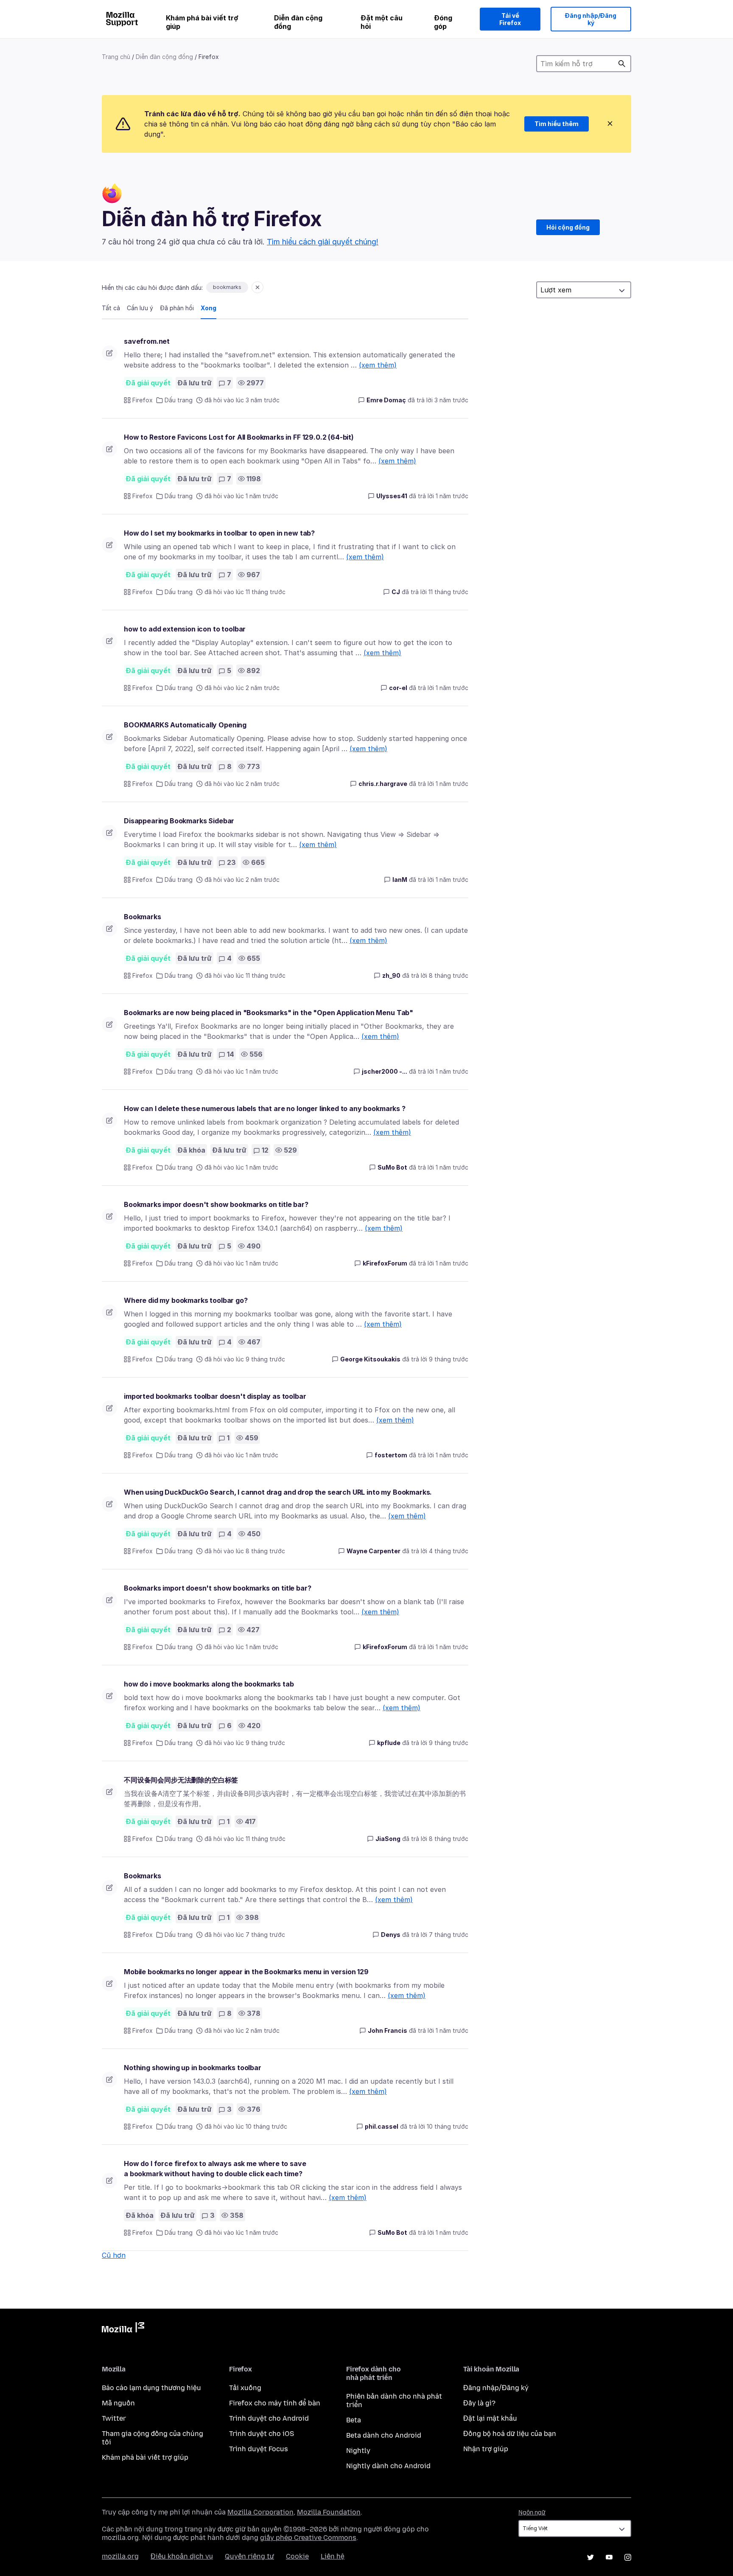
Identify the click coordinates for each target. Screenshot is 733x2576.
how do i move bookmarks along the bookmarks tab (209, 1684)
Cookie (297, 2556)
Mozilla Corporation (260, 2512)
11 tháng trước (448, 592)
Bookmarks (143, 917)
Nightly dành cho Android (388, 2466)
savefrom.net (147, 341)
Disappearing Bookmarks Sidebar (179, 821)
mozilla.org (120, 2556)
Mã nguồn (118, 2403)
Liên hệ (333, 2556)
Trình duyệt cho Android (269, 2418)
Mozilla (123, 2329)
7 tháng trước (449, 1935)
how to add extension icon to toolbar (185, 629)
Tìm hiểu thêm (557, 124)
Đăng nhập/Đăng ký (591, 19)
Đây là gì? (479, 2403)
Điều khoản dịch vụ (182, 2556)
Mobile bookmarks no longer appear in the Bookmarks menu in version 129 (246, 1972)
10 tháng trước (448, 2126)
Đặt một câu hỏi (382, 22)
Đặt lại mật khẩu (490, 2418)
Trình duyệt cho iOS (262, 2434)
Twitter (114, 2418)
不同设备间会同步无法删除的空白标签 (181, 1780)
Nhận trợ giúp (486, 2449)
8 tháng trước (449, 975)
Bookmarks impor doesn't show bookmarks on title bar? (216, 1204)
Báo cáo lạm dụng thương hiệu (151, 2388)
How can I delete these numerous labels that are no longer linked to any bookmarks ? (265, 1108)
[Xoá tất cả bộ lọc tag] (257, 287)
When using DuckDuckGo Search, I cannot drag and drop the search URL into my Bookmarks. (278, 1492)
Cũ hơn (114, 2255)
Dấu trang (179, 400)
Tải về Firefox (510, 19)
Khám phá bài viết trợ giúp (202, 22)
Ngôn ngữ (532, 2513)
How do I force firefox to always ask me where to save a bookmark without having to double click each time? (215, 2169)
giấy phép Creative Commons (308, 2538)
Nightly (358, 2451)
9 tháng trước (449, 1359)
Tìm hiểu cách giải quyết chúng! (323, 242)
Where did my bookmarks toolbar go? (186, 1300)
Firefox (143, 400)
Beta (354, 2420)
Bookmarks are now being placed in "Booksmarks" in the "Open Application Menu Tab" (269, 1013)
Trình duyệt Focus (259, 2449)
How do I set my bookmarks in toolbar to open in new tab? (219, 533)
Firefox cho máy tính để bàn (275, 2403)
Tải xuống (245, 2388)
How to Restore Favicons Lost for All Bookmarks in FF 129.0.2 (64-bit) (239, 437)
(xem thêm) (378, 365)
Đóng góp (443, 22)
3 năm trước (451, 400)
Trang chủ (116, 57)
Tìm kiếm (622, 64)
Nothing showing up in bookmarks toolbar (193, 2068)
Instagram (628, 2557)
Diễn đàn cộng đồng (298, 22)
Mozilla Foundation (329, 2512)
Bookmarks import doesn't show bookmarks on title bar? (218, 1588)
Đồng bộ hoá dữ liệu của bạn (510, 2434)
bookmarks (227, 287)
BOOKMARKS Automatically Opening (185, 725)
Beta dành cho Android (384, 2435)
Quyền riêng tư (249, 2556)
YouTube (609, 2557)
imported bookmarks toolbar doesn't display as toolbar (215, 1396)
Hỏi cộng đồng (568, 227)
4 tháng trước (449, 1551)
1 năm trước (452, 496)
